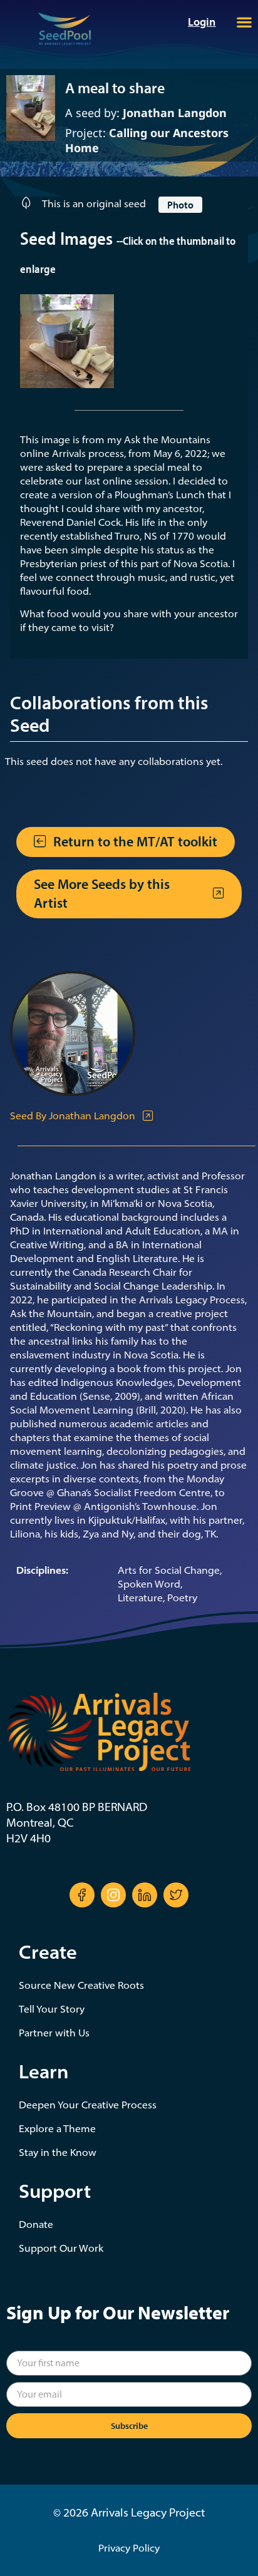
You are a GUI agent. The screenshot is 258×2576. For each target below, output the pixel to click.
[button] (244, 22)
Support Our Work (61, 2248)
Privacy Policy (129, 2548)
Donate (36, 2224)
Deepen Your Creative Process (88, 2105)
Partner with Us (54, 2033)
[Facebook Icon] (82, 1895)
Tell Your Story (52, 2009)
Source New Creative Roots (81, 1985)
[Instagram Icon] (113, 1895)
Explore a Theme (57, 2128)
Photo (180, 205)
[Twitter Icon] (176, 1895)
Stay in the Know (58, 2152)
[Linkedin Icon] (145, 1895)
